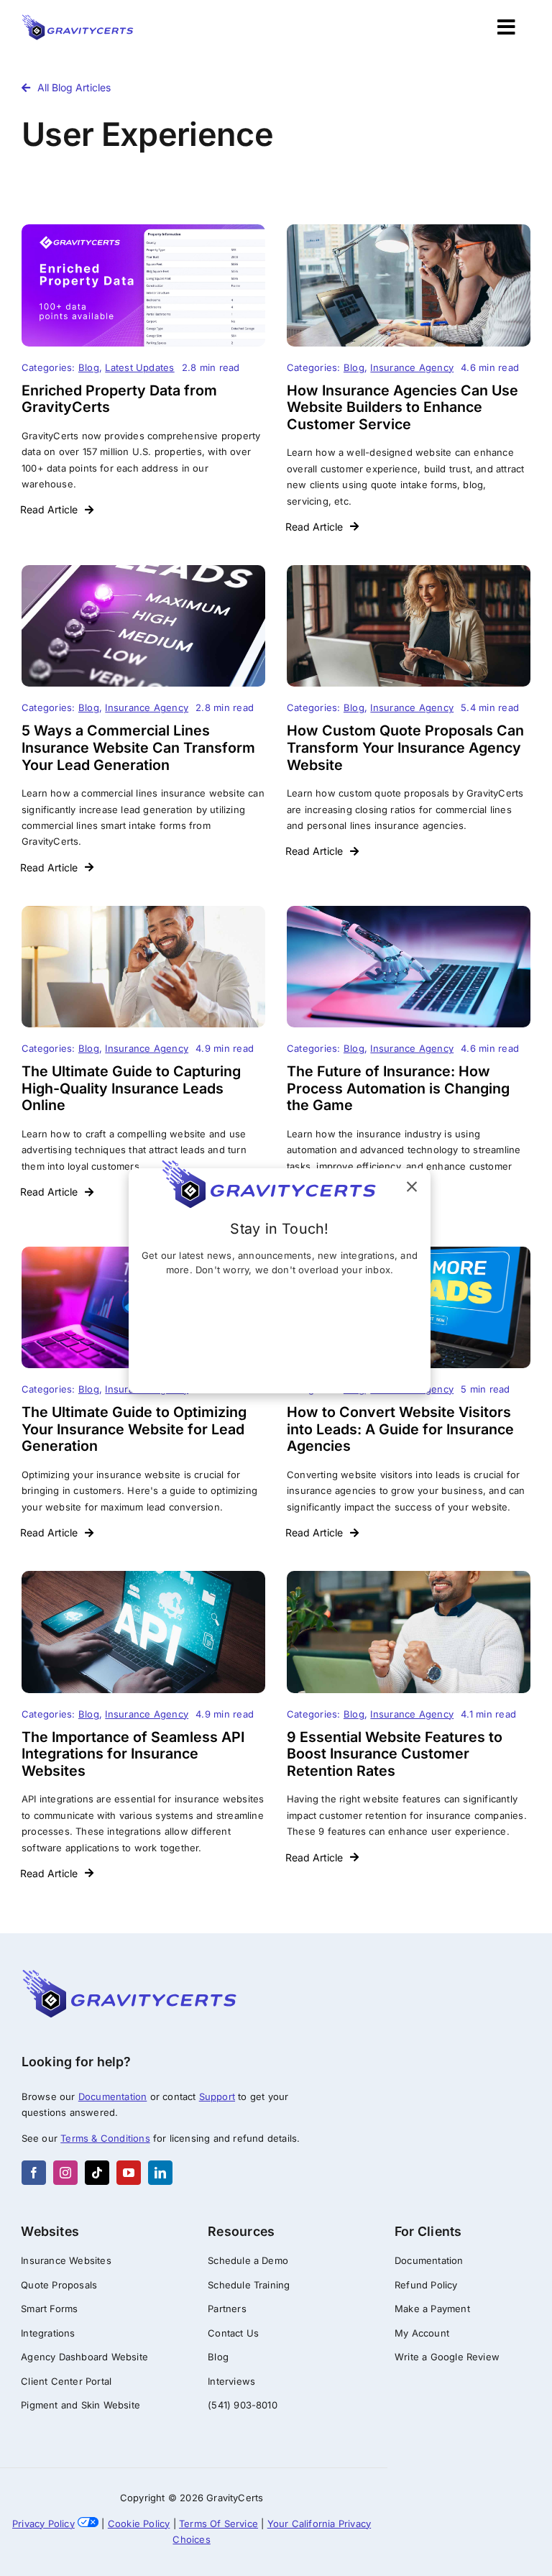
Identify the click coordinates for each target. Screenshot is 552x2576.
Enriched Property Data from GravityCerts (119, 399)
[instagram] (65, 2173)
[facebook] (34, 2173)
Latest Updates (139, 367)
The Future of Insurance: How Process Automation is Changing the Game (398, 1088)
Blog (89, 367)
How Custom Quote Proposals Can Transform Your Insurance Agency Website (405, 747)
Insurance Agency (412, 367)
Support (217, 2096)
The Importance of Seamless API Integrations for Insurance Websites (133, 1754)
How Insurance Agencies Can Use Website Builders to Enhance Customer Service (402, 407)
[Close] (412, 1187)
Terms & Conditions (105, 2138)
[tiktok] (97, 2173)
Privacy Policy (43, 2524)
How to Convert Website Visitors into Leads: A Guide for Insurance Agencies (400, 1429)
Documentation (113, 2096)
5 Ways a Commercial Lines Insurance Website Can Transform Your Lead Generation (138, 747)
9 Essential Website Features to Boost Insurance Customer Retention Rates (395, 1754)
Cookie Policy (139, 2524)
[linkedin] (160, 2173)
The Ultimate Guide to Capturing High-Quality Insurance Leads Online (131, 1088)
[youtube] (129, 2173)
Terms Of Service (218, 2524)
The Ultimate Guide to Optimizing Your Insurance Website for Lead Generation (134, 1429)
